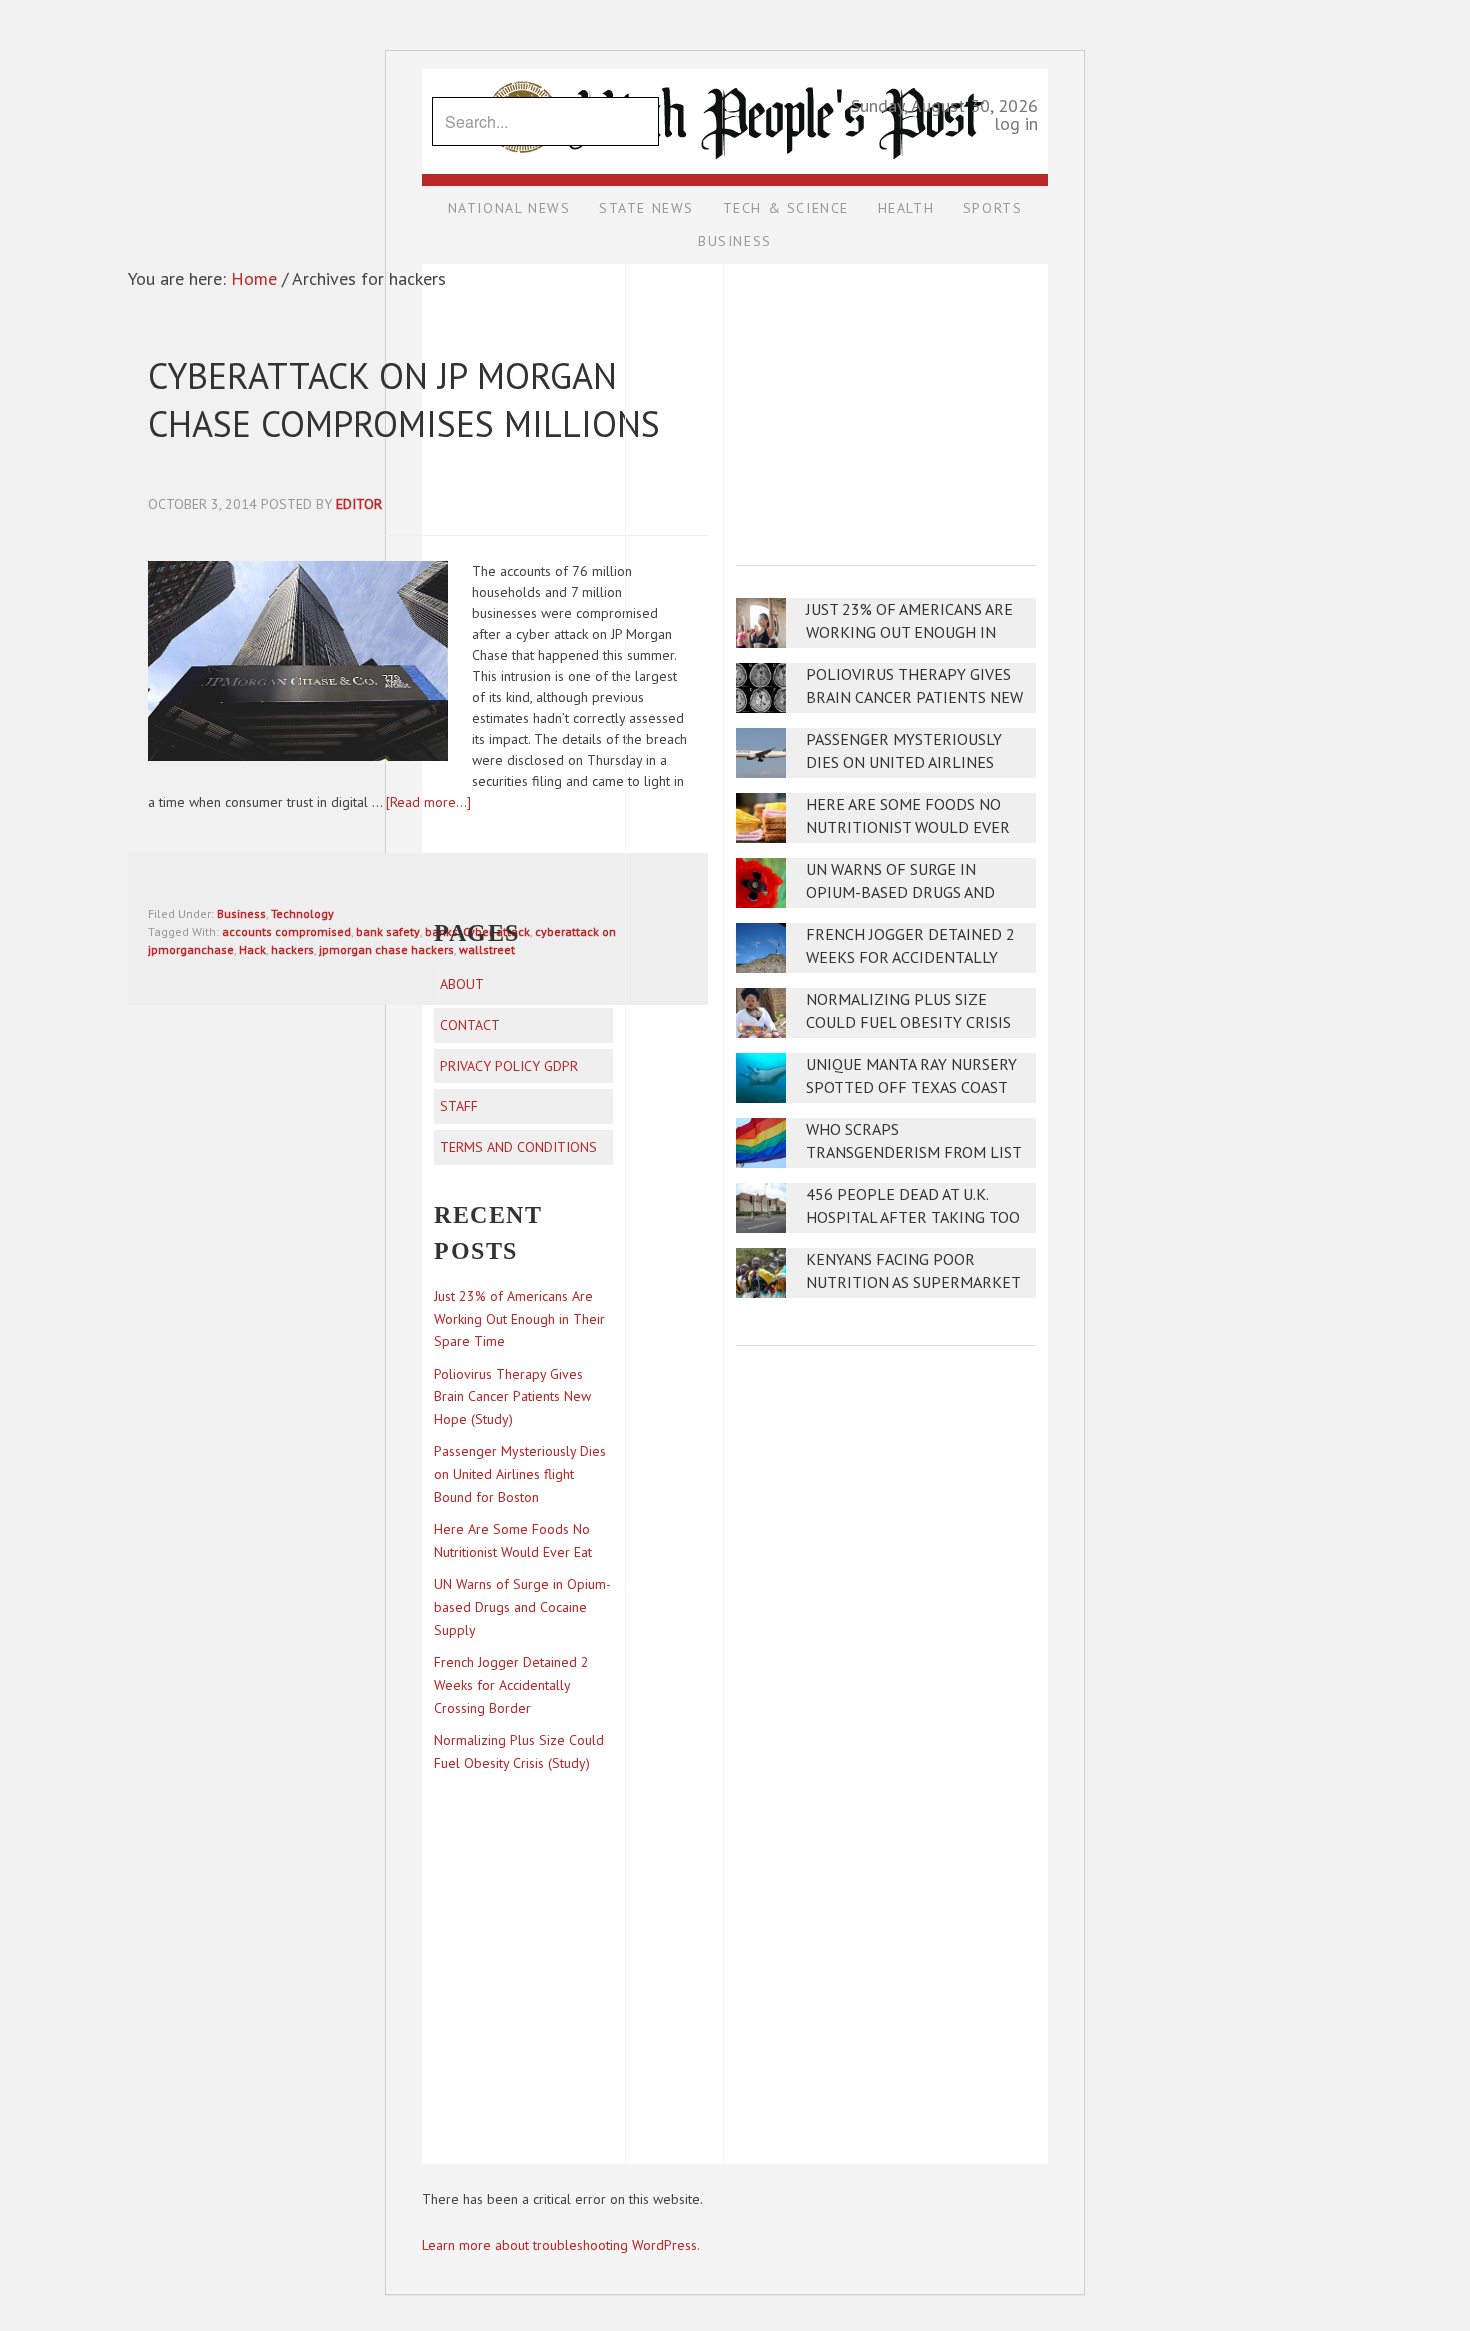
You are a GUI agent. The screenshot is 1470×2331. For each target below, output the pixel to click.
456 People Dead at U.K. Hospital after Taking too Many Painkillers (913, 1217)
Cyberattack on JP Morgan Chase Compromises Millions (404, 399)
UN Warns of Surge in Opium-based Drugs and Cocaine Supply (900, 892)
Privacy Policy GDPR (509, 1066)
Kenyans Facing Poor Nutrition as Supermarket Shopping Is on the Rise (913, 1282)
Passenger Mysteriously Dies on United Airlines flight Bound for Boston (910, 762)
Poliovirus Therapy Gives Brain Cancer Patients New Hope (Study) (914, 697)
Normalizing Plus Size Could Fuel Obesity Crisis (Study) (908, 1022)
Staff (459, 1106)
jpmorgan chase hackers (386, 949)
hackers (292, 949)
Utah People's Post (735, 68)
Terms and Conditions (518, 1147)
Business (241, 913)
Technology (302, 913)
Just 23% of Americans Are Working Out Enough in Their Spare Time (909, 632)
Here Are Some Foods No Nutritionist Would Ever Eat (908, 827)
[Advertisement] (886, 401)
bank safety (388, 931)
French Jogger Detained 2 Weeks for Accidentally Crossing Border (910, 957)
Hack (252, 949)
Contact (470, 1025)
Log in (1016, 123)
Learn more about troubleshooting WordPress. (561, 2245)
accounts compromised (286, 931)
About (462, 984)
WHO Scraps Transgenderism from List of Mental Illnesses (913, 1152)
